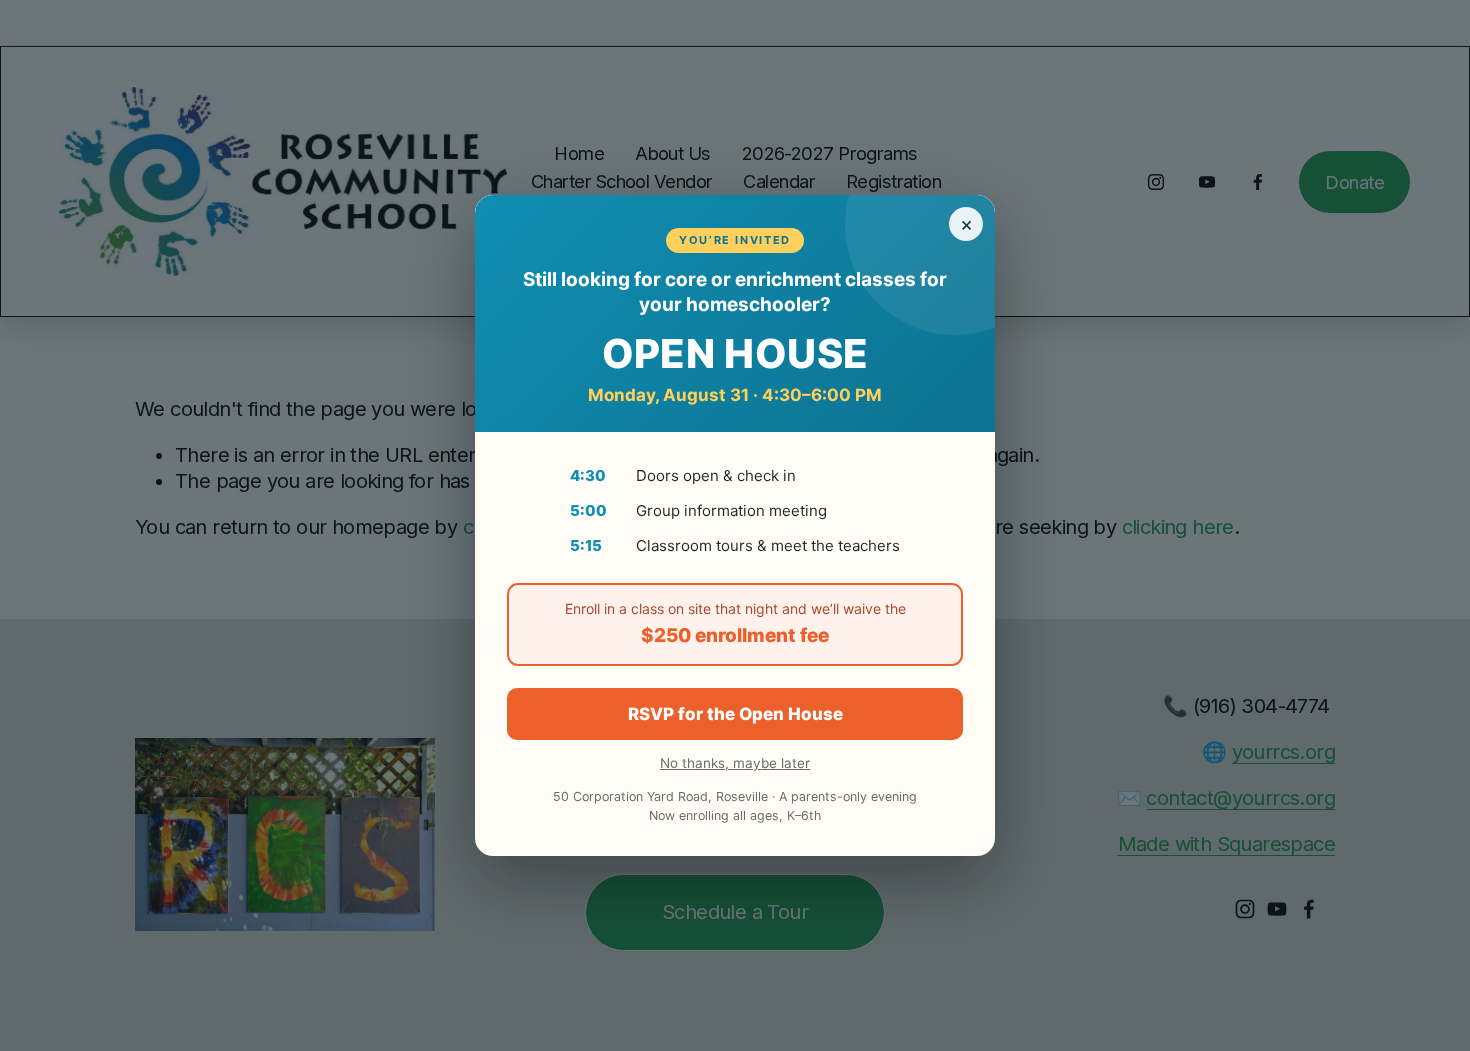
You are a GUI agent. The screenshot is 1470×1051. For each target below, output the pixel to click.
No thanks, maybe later (735, 763)
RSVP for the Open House (735, 714)
